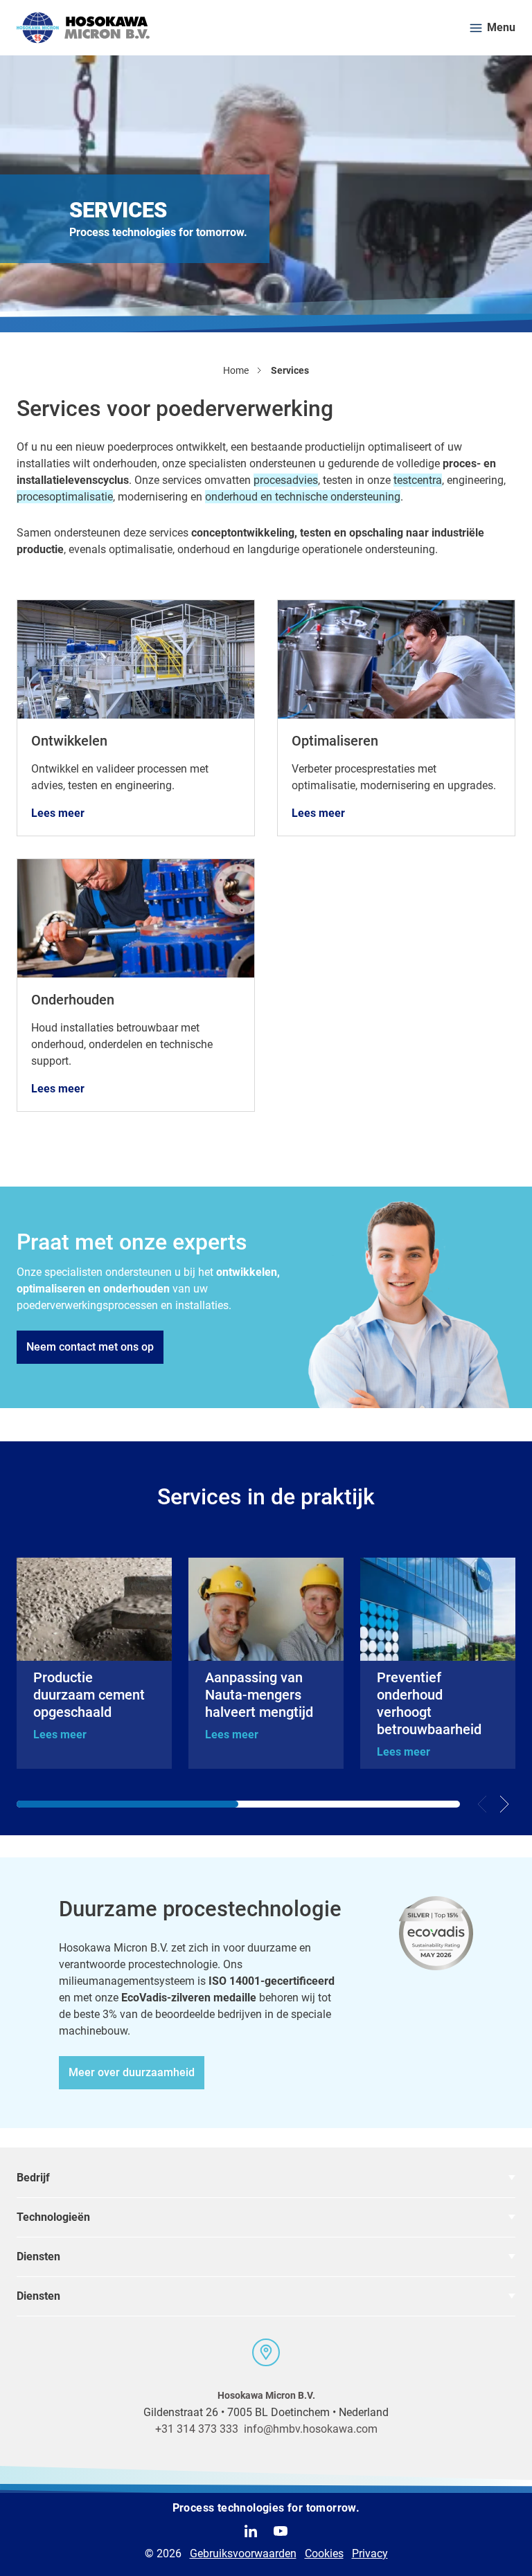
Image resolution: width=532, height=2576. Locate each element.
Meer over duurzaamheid (132, 2072)
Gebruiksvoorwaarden (243, 2554)
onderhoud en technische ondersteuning (303, 497)
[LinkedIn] (251, 2531)
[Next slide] (504, 1804)
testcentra (418, 480)
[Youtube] (281, 2531)
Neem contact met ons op (90, 1347)
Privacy (370, 2554)
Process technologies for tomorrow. (266, 2508)
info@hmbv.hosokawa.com (311, 2429)
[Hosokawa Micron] (83, 28)
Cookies (324, 2554)
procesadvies (286, 480)
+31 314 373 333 (197, 2429)
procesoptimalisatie (65, 497)
